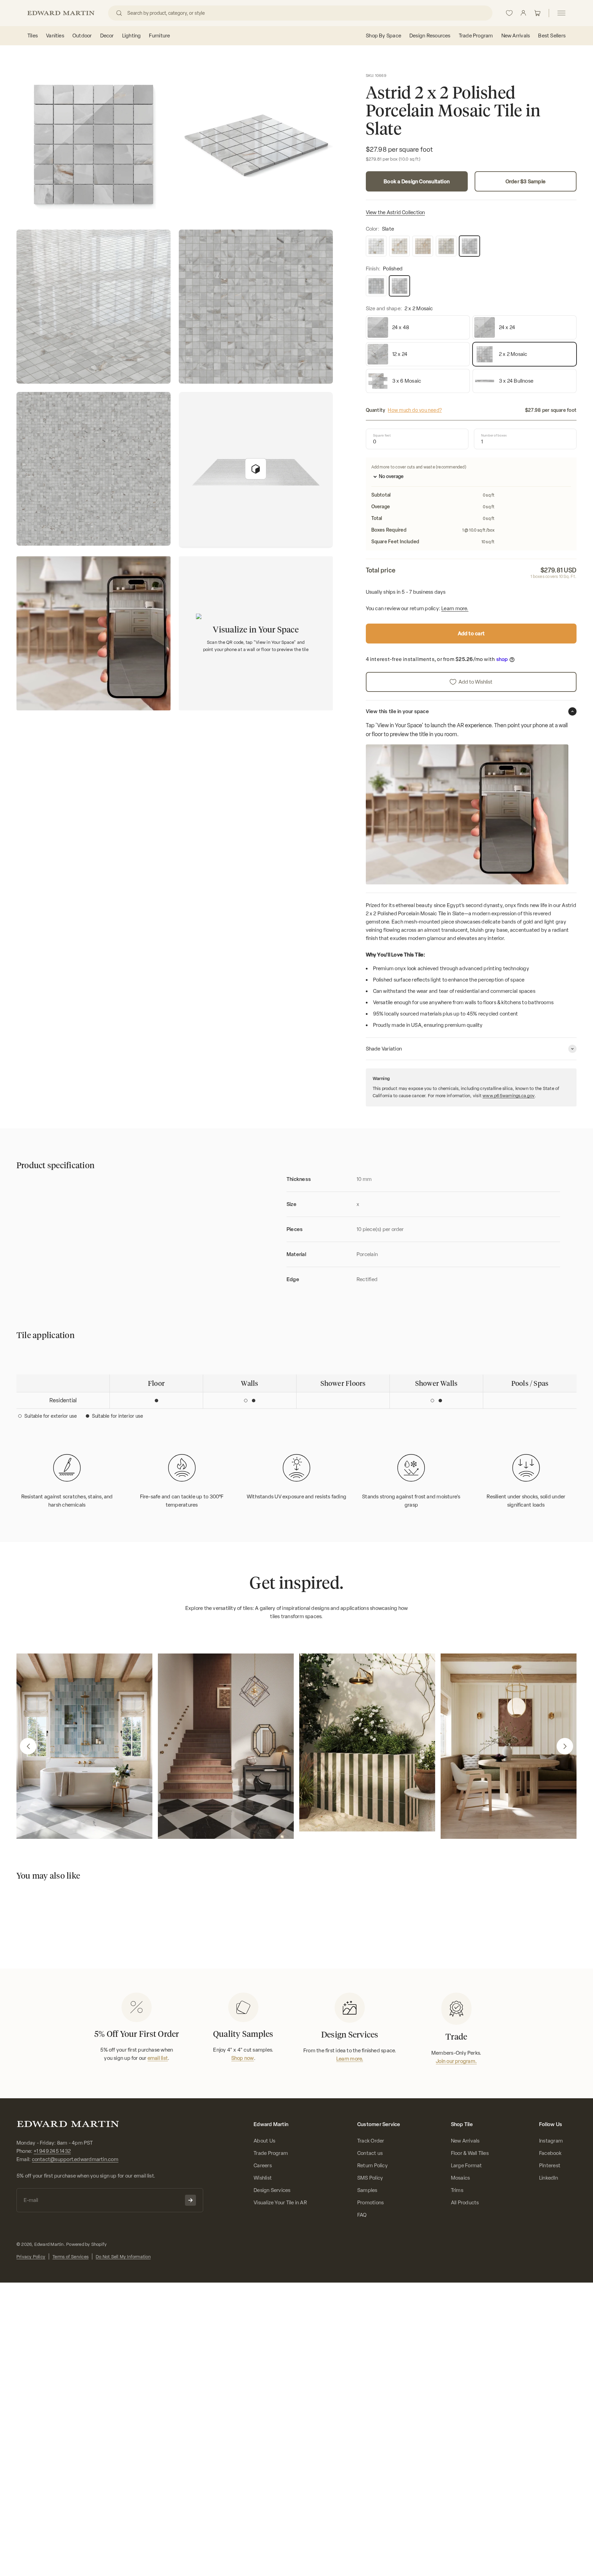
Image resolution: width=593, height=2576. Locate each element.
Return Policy (373, 2166)
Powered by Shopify (86, 2244)
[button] (28, 1746)
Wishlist (263, 2178)
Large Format (467, 2166)
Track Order (371, 2141)
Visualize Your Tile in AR (280, 2203)
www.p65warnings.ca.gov (509, 1096)
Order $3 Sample (526, 182)
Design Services (272, 2190)
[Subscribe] (190, 2200)
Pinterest (550, 2166)
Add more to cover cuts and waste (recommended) (419, 467)
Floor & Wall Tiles (470, 2153)
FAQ (362, 2215)
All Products (465, 2203)
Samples (367, 2190)
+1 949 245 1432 (52, 2151)
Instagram (551, 2141)
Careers (263, 2166)
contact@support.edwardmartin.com (75, 2159)
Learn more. (455, 608)
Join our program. (456, 2061)
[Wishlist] (509, 13)
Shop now (243, 2058)
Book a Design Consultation (417, 182)
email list (158, 2058)
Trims (457, 2190)
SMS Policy (370, 2178)
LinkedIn (549, 2178)
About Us (264, 2141)
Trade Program (271, 2153)
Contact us (370, 2153)
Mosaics (461, 2178)
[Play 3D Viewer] (256, 469)
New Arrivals (465, 2141)
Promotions (370, 2203)
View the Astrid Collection (396, 212)
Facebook (550, 2153)
